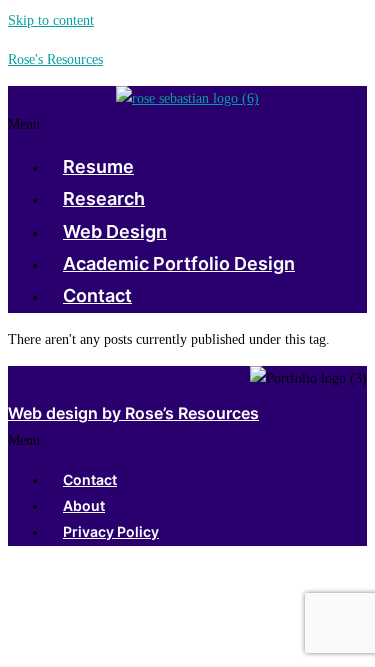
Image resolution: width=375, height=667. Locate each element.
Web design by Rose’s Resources (133, 413)
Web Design (115, 231)
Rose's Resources (55, 59)
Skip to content (51, 20)
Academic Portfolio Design (179, 263)
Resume (98, 166)
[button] (187, 124)
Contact (97, 295)
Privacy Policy (111, 531)
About (84, 505)
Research (104, 198)
